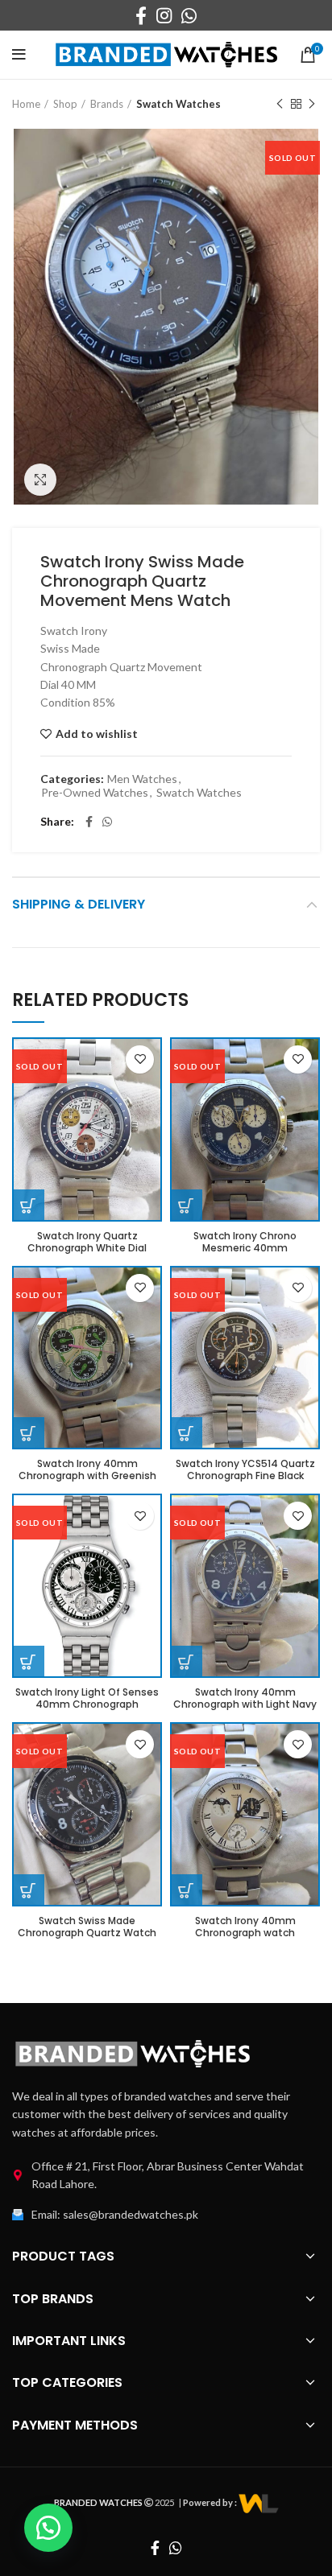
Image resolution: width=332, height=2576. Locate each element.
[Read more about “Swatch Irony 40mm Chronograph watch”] (186, 1890)
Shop (65, 104)
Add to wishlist (97, 734)
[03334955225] (259, 2502)
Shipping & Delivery (79, 904)
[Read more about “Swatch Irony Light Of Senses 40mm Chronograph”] (28, 1662)
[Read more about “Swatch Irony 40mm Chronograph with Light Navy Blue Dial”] (186, 1662)
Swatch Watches (178, 104)
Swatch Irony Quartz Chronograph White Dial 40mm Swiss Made (87, 1248)
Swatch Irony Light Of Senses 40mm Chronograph (87, 1698)
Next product (312, 104)
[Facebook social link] (141, 15)
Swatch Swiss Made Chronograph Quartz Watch (87, 1927)
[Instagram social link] (164, 15)
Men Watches (142, 779)
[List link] (166, 2176)
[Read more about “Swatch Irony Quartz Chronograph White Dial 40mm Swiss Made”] (28, 1206)
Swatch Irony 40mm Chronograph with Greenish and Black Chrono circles (87, 1476)
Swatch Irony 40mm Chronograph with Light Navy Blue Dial (245, 1704)
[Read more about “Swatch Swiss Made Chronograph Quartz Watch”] (28, 1890)
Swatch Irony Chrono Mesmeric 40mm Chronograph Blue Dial (245, 1248)
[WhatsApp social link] (189, 15)
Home (26, 104)
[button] (48, 2528)
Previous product (280, 104)
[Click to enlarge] (40, 480)
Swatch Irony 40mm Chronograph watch (245, 1927)
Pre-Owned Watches (95, 793)
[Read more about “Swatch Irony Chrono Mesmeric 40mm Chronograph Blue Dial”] (186, 1206)
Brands (107, 104)
